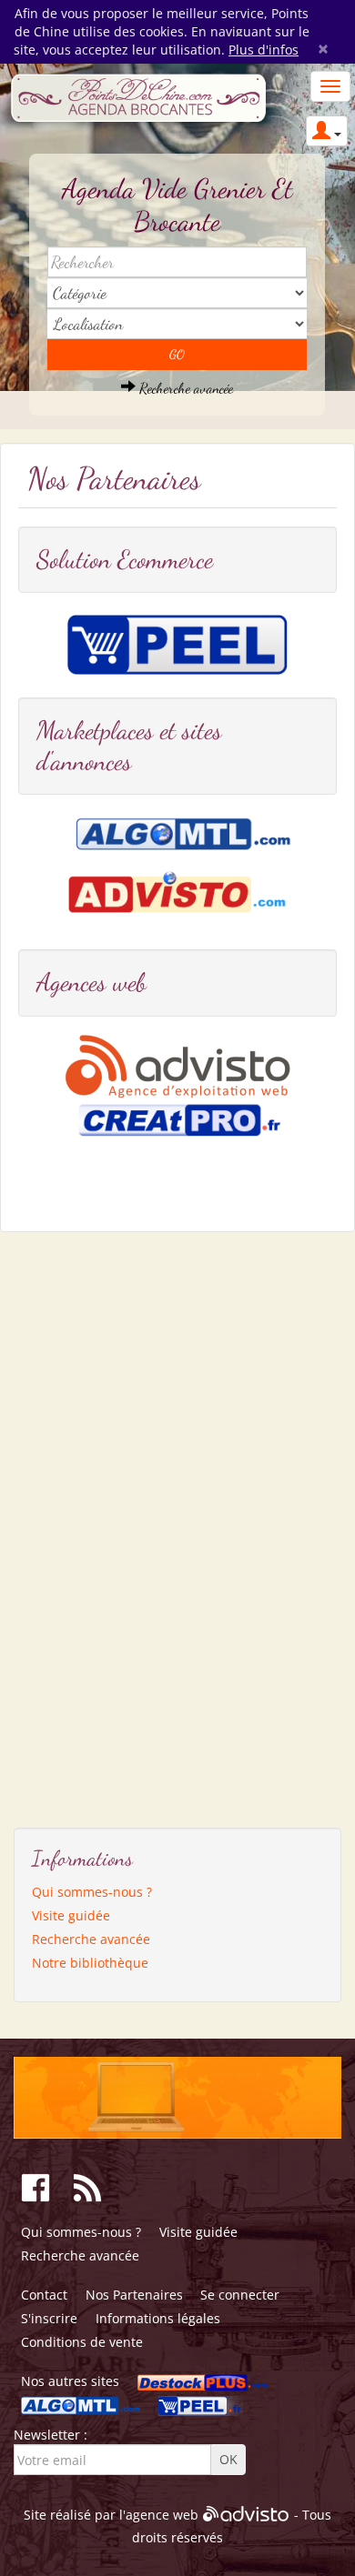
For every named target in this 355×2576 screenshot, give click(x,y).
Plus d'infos (264, 50)
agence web (162, 2515)
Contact (44, 2295)
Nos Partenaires (134, 2295)
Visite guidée (71, 1915)
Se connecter (240, 2295)
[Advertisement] (100, 1523)
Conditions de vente (82, 2342)
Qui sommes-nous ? (92, 1892)
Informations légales (158, 2318)
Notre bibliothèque (90, 1963)
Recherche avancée (184, 388)
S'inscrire (49, 2318)
